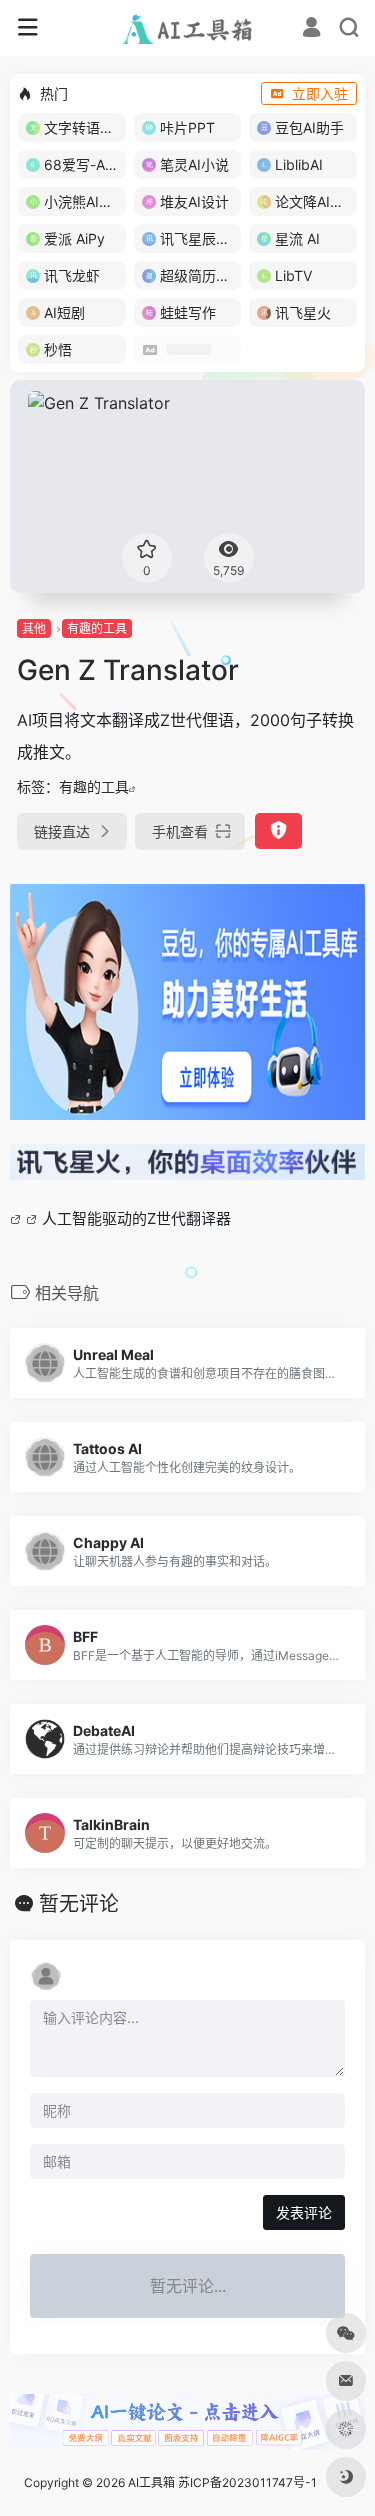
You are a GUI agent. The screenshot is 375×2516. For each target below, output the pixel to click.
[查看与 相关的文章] (18, 1218)
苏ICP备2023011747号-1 (247, 2482)
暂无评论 (79, 1904)
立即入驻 (320, 93)
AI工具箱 (151, 2482)
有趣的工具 (97, 628)
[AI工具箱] (187, 28)
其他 (34, 628)
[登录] (311, 29)
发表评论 (304, 2212)
